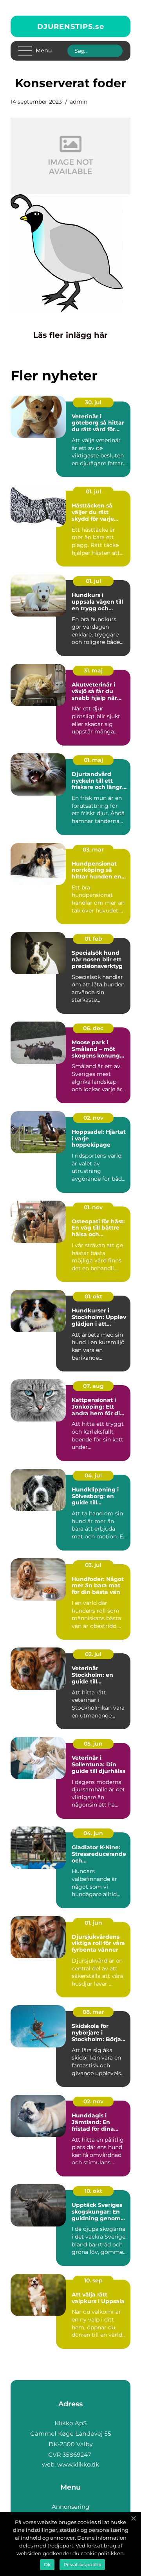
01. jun (93, 1923)
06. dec (93, 1028)
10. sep (93, 2280)
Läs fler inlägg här (70, 335)
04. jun (93, 1833)
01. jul (93, 491)
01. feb (93, 939)
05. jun (93, 1744)
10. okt (93, 2191)
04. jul (93, 1475)
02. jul (93, 1654)
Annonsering (70, 2507)
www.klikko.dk (78, 2464)
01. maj (93, 760)
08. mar (93, 2012)
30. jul (93, 402)
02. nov (93, 1118)
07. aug (93, 1386)
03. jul (93, 1565)
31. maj (93, 670)
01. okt (93, 1296)
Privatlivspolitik (82, 2564)
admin (79, 102)
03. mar (93, 850)
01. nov (93, 1207)
